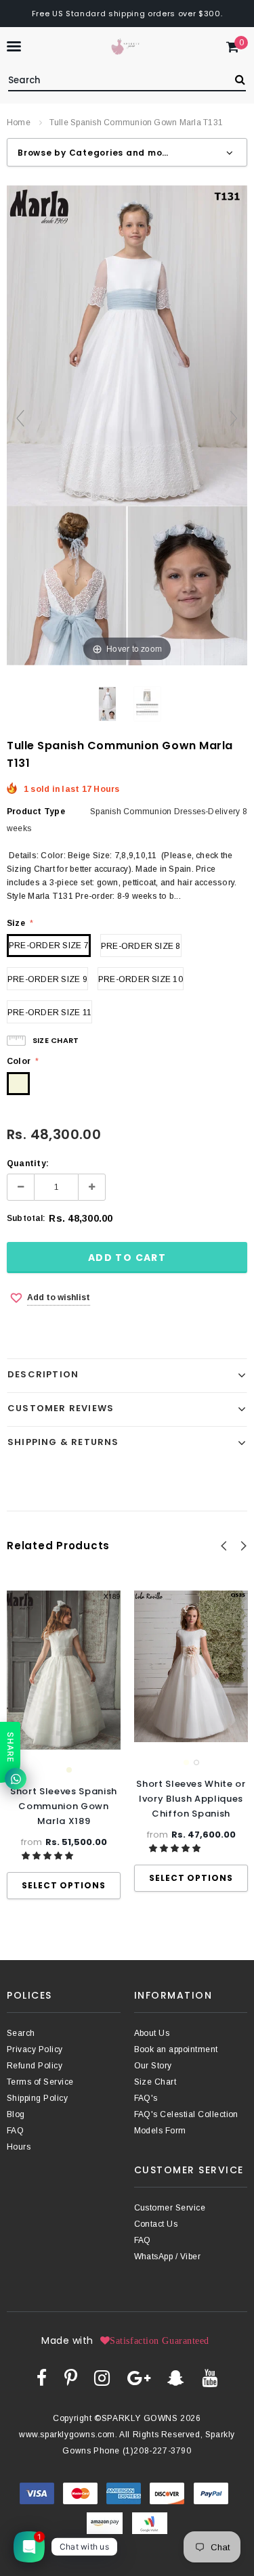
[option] (64, 1745)
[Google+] (139, 2378)
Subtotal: (26, 1218)
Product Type (36, 812)
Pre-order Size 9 (47, 979)
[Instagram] (102, 2378)
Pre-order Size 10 (141, 979)
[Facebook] (42, 2378)
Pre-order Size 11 (49, 1013)
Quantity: (28, 1163)
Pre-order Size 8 (141, 946)
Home (19, 123)
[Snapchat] (176, 2378)
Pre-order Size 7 (49, 946)
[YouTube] (210, 2378)
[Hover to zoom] (127, 424)
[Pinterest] (71, 2378)
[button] (48, 1856)
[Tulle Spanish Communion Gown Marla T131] (107, 704)
